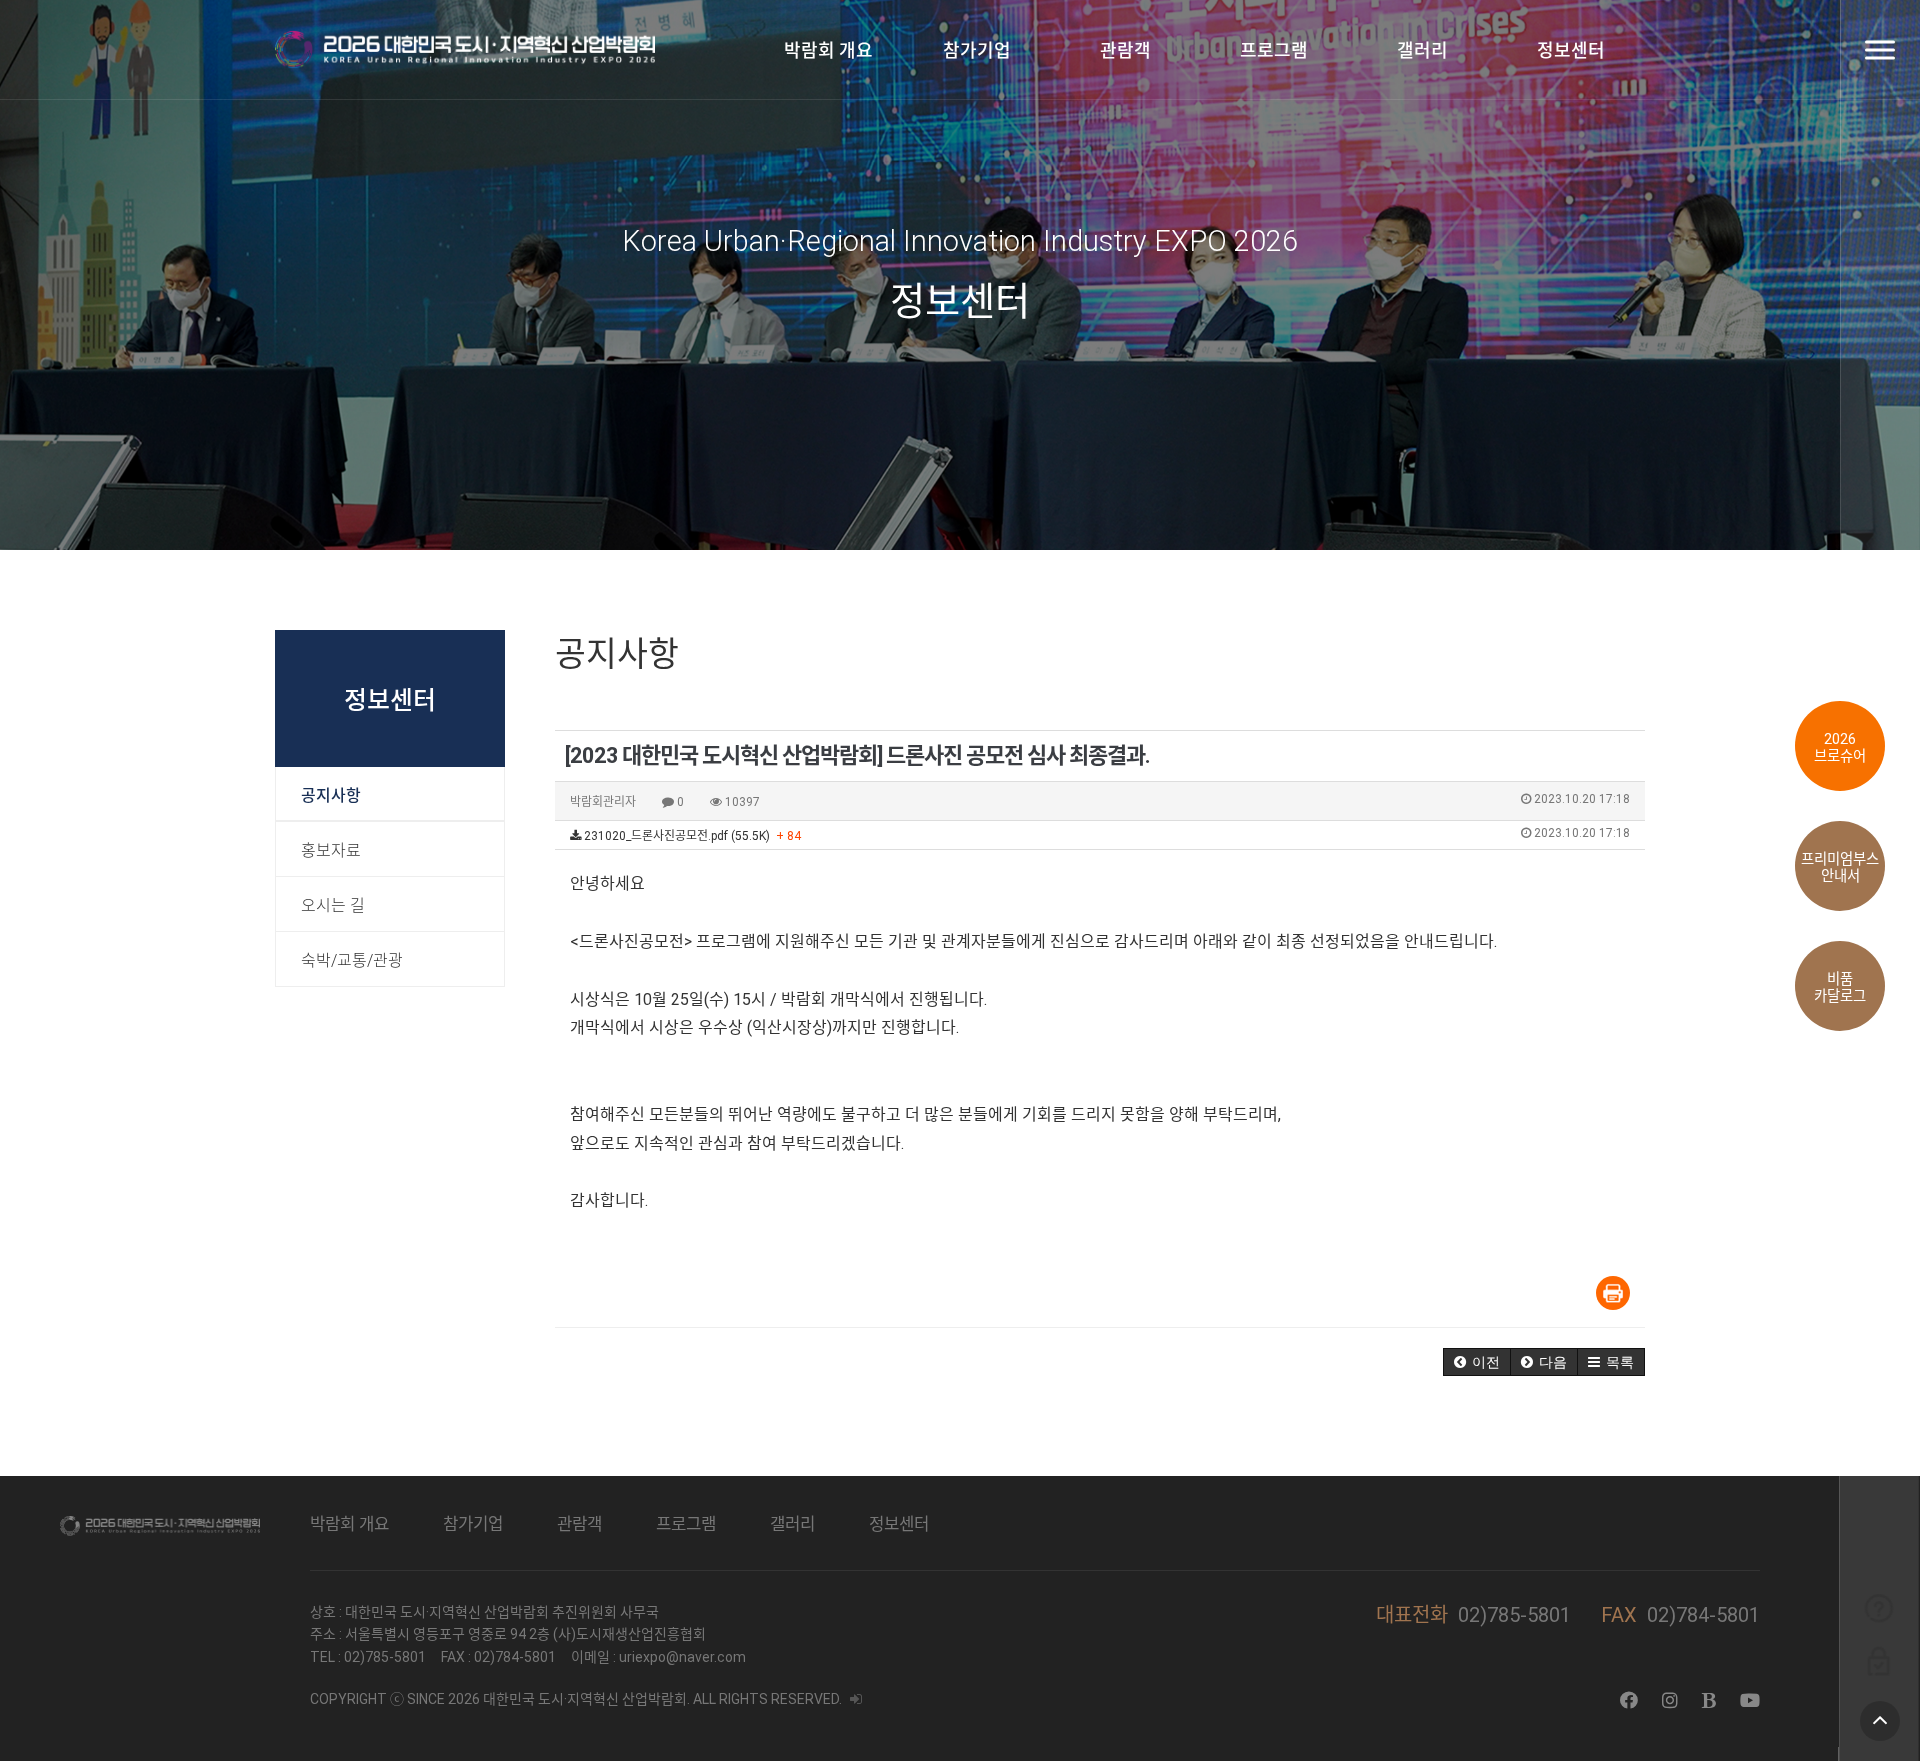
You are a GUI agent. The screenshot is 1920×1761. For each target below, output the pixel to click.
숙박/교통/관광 (352, 960)
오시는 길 (333, 905)
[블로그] (1709, 1700)
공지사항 (331, 795)
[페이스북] (1629, 1700)
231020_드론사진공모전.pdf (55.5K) (1105, 834)
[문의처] (1878, 1607)
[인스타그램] (1670, 1700)
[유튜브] (1750, 1700)
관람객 (1125, 50)
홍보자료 (331, 850)
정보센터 (1571, 50)
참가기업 (977, 50)
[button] (1477, 1362)
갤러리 (1422, 50)
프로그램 (1274, 50)
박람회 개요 (828, 50)
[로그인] (1878, 1660)
